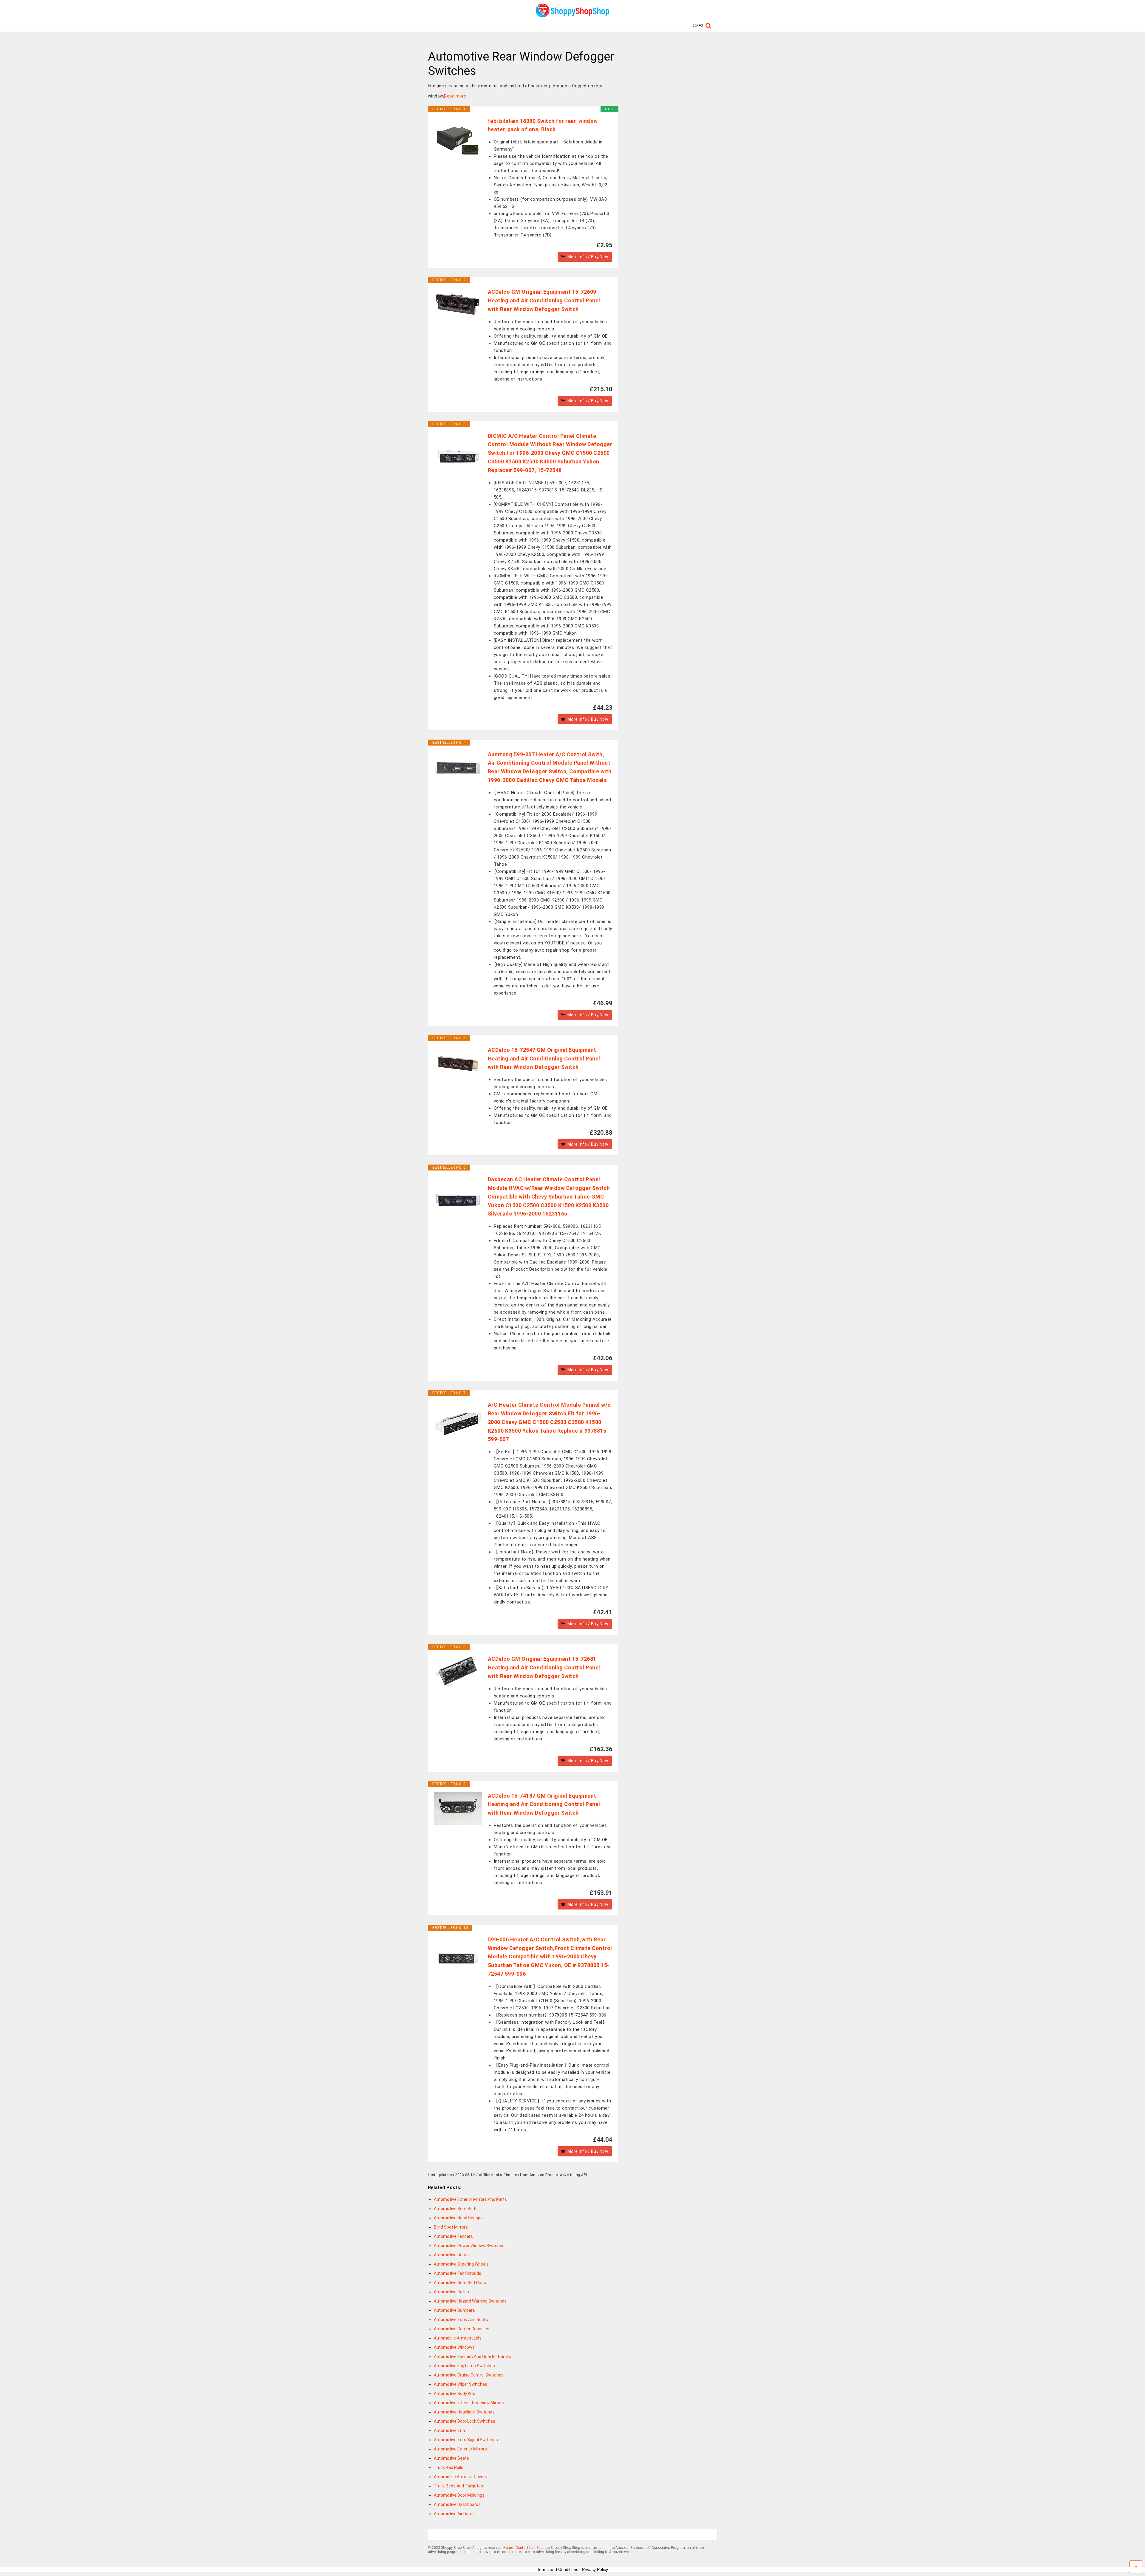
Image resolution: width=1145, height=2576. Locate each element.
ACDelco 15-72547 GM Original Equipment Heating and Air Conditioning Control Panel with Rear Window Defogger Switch (544, 1059)
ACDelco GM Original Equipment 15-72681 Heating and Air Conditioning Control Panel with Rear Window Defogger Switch (544, 1667)
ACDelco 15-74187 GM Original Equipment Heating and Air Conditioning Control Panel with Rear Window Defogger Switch (544, 1804)
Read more (455, 96)
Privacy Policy (595, 2569)
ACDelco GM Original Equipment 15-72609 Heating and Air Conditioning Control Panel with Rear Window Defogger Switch (544, 300)
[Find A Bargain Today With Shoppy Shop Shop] (572, 15)
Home (508, 2548)
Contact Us (525, 2548)
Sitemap (543, 2548)
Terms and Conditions (558, 2569)
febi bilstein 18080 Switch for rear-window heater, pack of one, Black (543, 125)
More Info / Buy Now (588, 257)
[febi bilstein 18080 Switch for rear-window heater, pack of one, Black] (458, 141)
